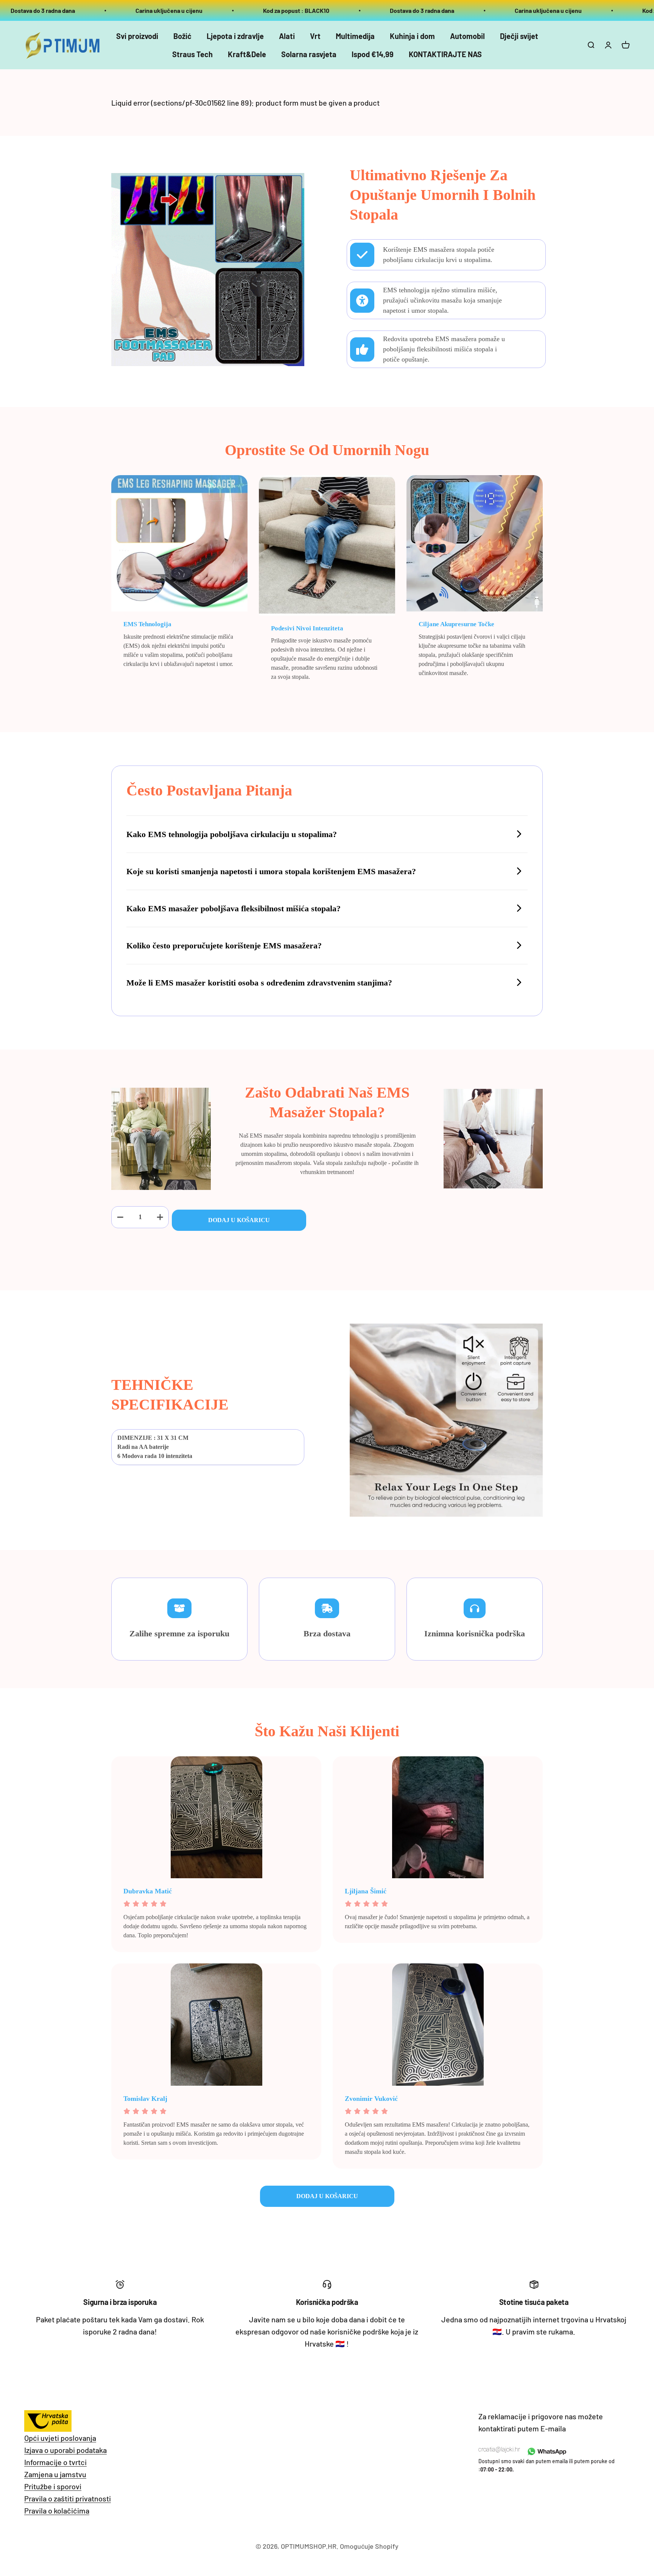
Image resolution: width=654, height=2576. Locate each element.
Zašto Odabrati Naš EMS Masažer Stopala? (327, 1102)
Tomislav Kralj (145, 2099)
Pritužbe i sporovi (53, 2486)
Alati (287, 36)
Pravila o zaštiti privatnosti (68, 2498)
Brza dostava (327, 1633)
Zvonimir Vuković (371, 2099)
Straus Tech (192, 54)
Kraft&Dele (247, 54)
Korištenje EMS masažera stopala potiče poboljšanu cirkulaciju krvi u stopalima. (439, 255)
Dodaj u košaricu (239, 1220)
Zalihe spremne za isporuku (179, 1633)
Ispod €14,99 (373, 54)
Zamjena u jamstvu (55, 2474)
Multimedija (355, 36)
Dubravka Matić (148, 1891)
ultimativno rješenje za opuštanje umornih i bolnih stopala (443, 195)
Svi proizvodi (137, 36)
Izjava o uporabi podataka (65, 2450)
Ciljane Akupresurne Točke (456, 624)
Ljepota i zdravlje (235, 36)
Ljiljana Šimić (366, 1891)
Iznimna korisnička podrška (475, 1633)
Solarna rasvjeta (309, 54)
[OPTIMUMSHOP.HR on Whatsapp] (546, 2451)
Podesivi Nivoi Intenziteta (307, 628)
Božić (182, 36)
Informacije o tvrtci (55, 2462)
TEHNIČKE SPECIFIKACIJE (170, 1395)
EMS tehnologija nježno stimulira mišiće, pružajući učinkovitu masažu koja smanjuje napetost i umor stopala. (442, 300)
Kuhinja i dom (412, 36)
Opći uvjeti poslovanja (60, 2438)
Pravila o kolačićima (57, 2511)
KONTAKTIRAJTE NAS (445, 54)
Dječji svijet (519, 36)
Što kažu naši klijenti (327, 1731)
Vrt (315, 36)
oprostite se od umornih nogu (327, 450)
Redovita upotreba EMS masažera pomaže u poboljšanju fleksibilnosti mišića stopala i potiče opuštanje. (444, 349)
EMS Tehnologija (147, 624)
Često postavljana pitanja (209, 790)
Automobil (467, 36)
